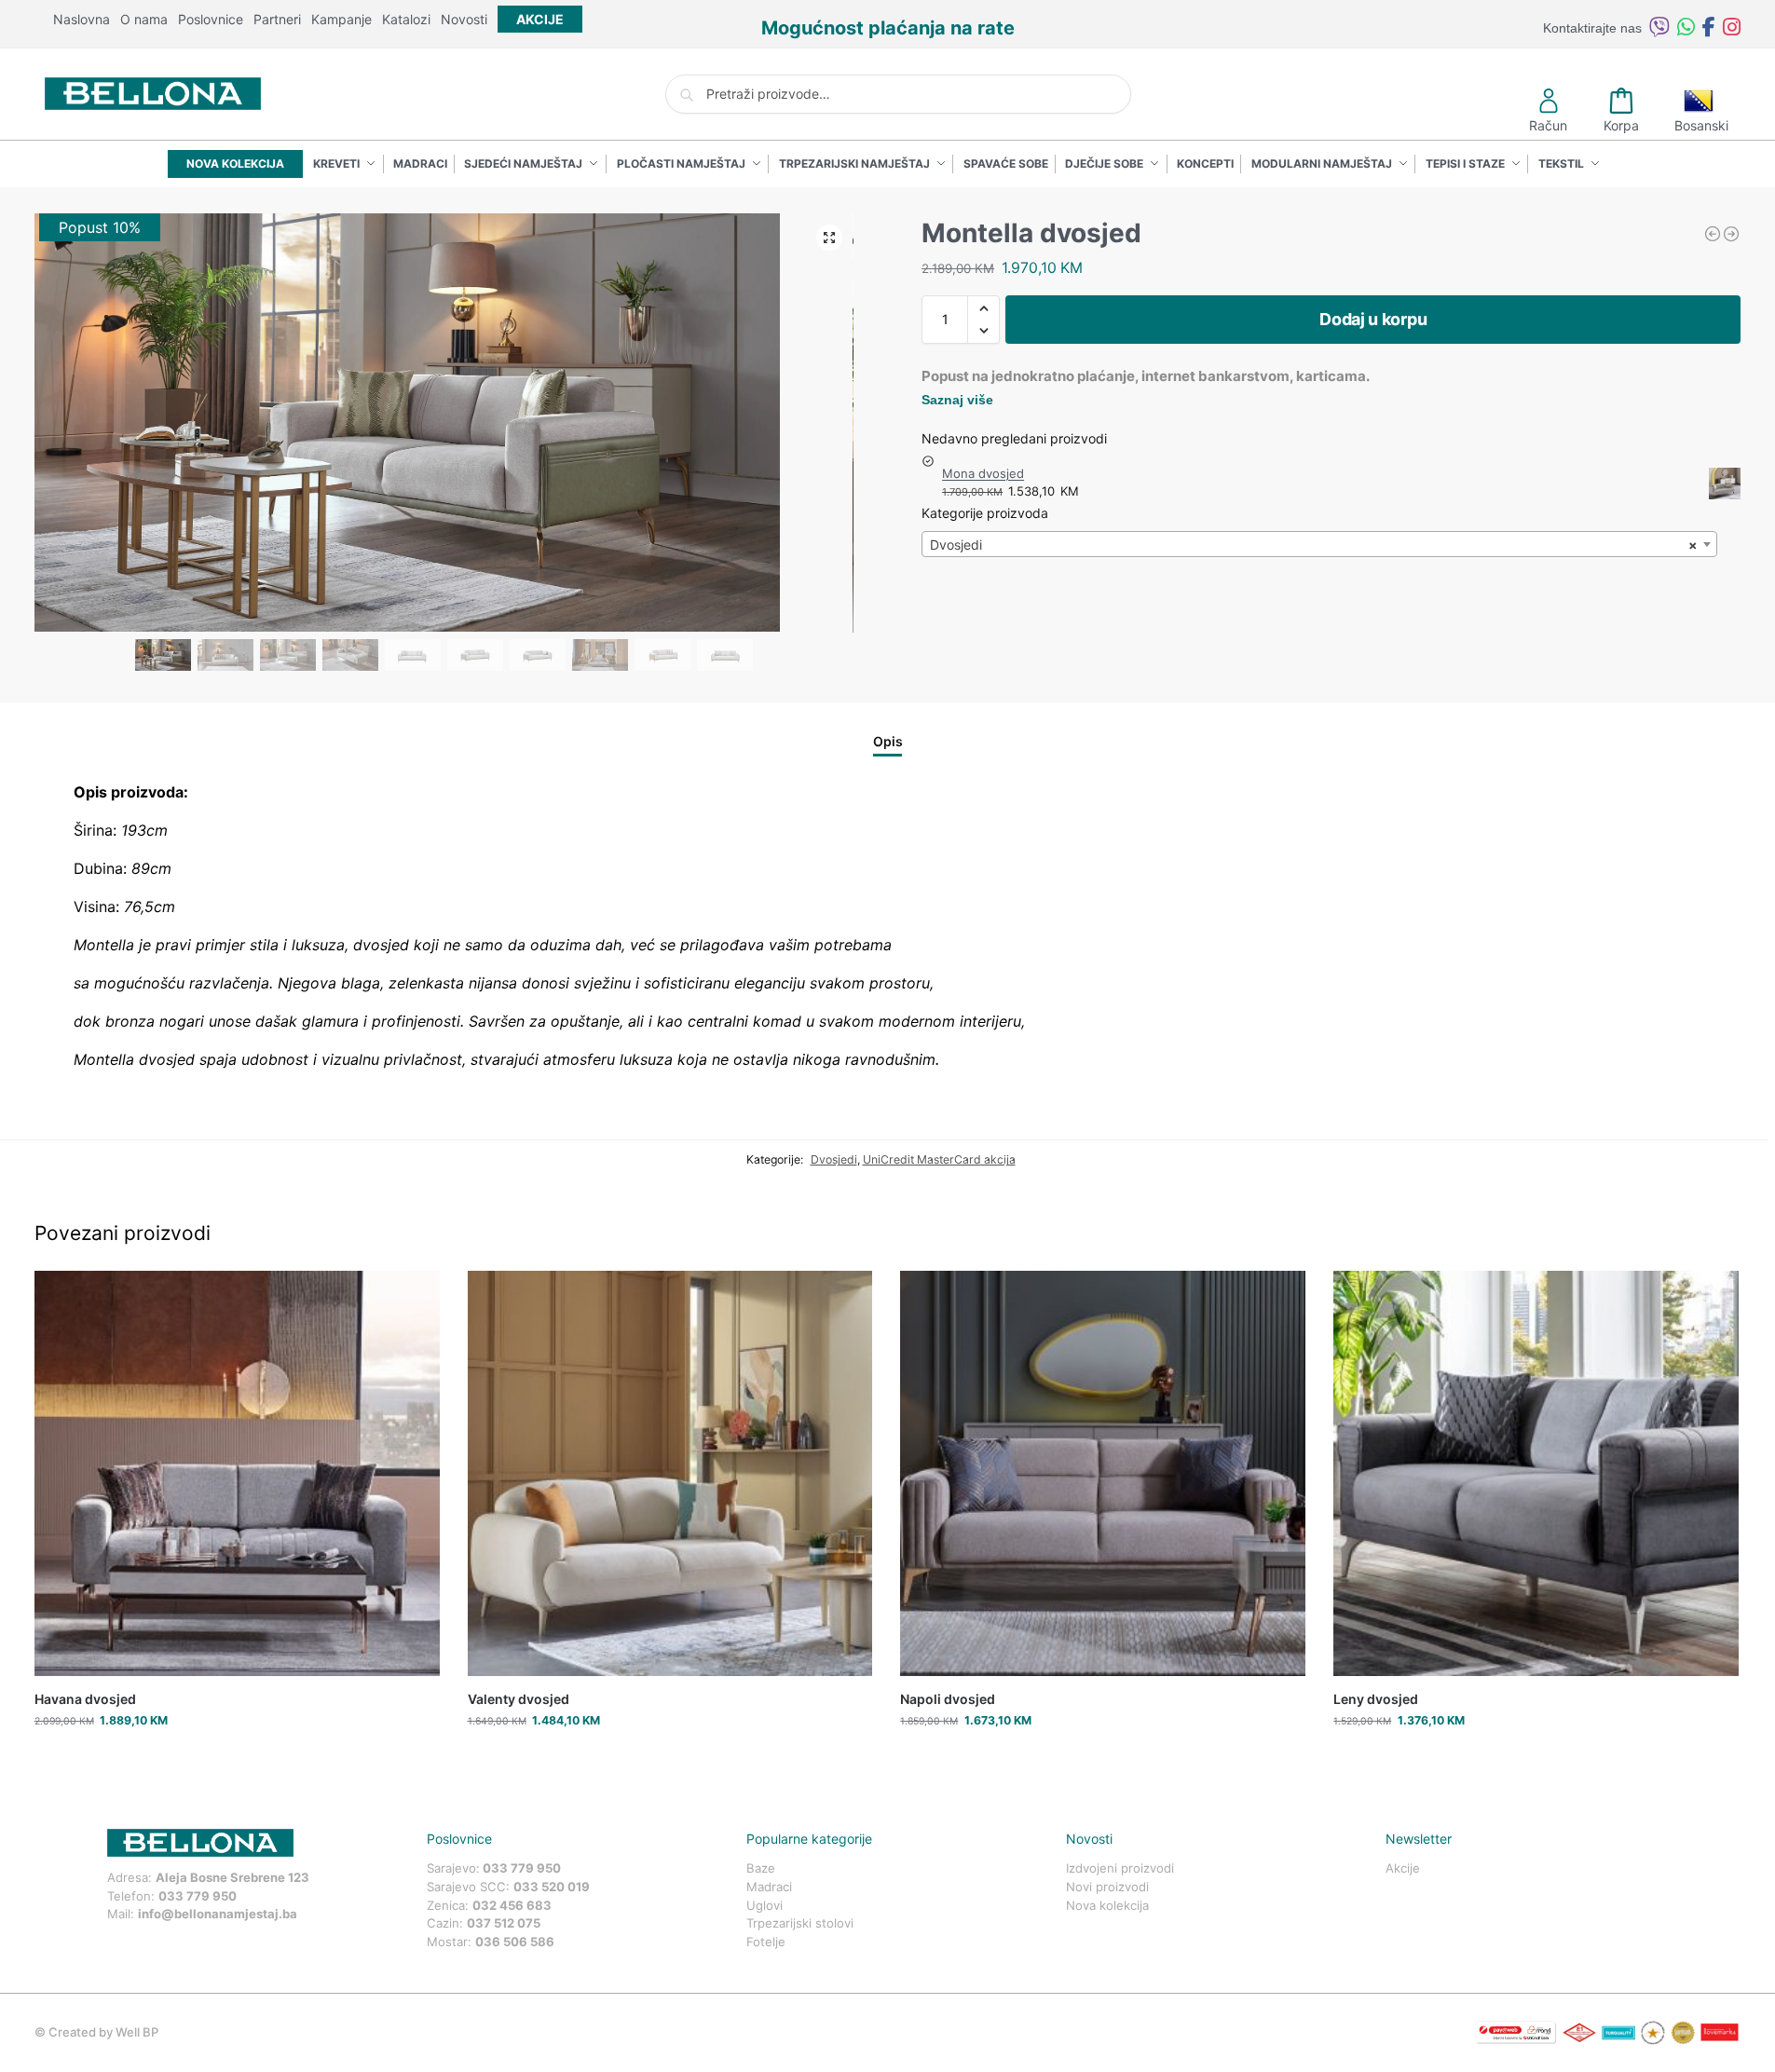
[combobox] (1319, 544)
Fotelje (766, 1942)
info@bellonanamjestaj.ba (218, 1914)
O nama (144, 19)
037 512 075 (504, 1923)
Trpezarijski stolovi (800, 1923)
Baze (761, 1868)
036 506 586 (515, 1942)
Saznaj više (957, 400)
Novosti (464, 19)
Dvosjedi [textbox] (1314, 545)
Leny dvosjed (1376, 1699)
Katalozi (406, 19)
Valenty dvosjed (519, 1699)
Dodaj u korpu (1373, 319)
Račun (1548, 125)
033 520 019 (552, 1887)
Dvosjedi (834, 1159)
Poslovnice (211, 19)
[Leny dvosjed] (1536, 1473)
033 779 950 (198, 1896)
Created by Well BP (103, 2032)
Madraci (769, 1887)
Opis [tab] (888, 741)
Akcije (1403, 1868)
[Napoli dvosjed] (1103, 1473)
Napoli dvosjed (948, 1699)
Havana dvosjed (85, 1699)
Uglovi (765, 1905)
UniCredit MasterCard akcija (939, 1159)
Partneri (277, 19)
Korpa (1621, 125)
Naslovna (82, 19)
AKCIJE (540, 19)
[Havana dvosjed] (237, 1473)
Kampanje (341, 19)
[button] (829, 238)
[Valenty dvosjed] (670, 1473)
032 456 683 (512, 1905)
